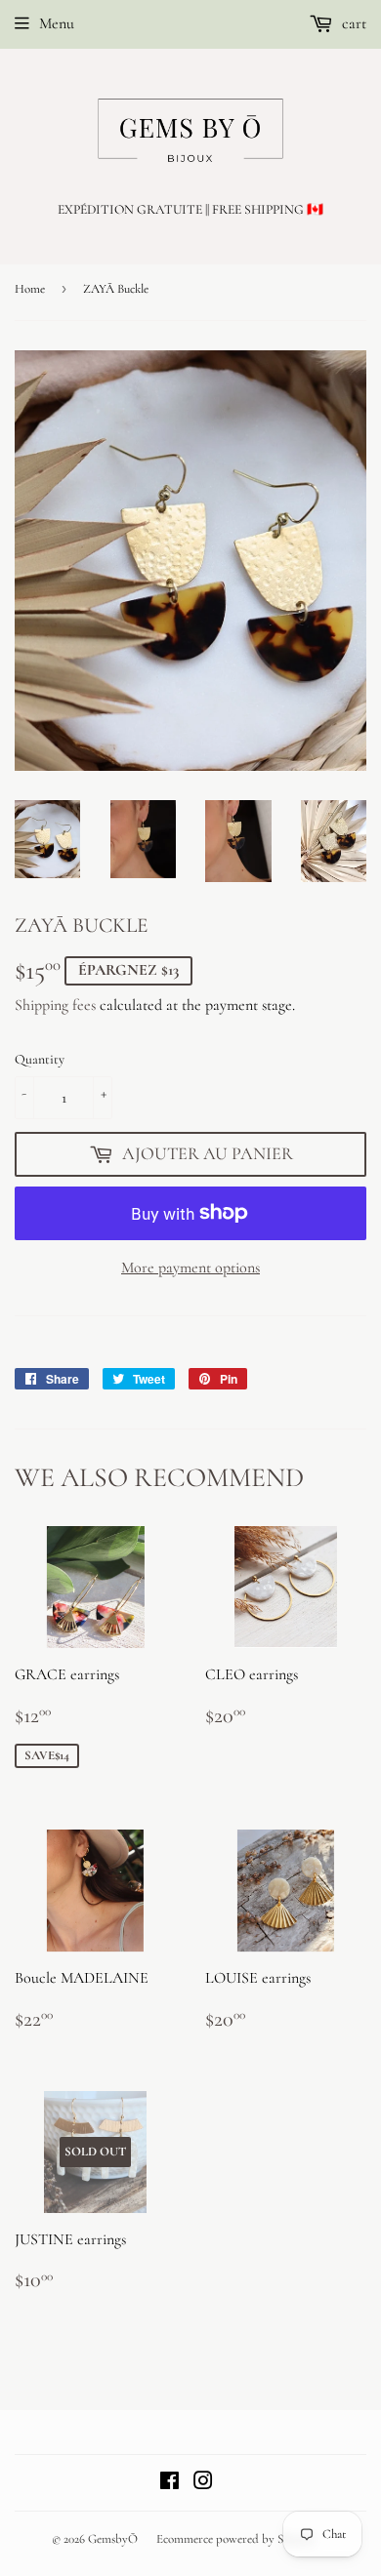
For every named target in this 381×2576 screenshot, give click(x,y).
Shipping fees (55, 1005)
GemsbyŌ (113, 2539)
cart (352, 23)
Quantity (40, 1059)
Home (30, 289)
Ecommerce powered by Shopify (236, 2539)
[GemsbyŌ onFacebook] (169, 2483)
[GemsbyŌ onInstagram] (203, 2483)
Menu (57, 23)
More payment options (190, 1268)
